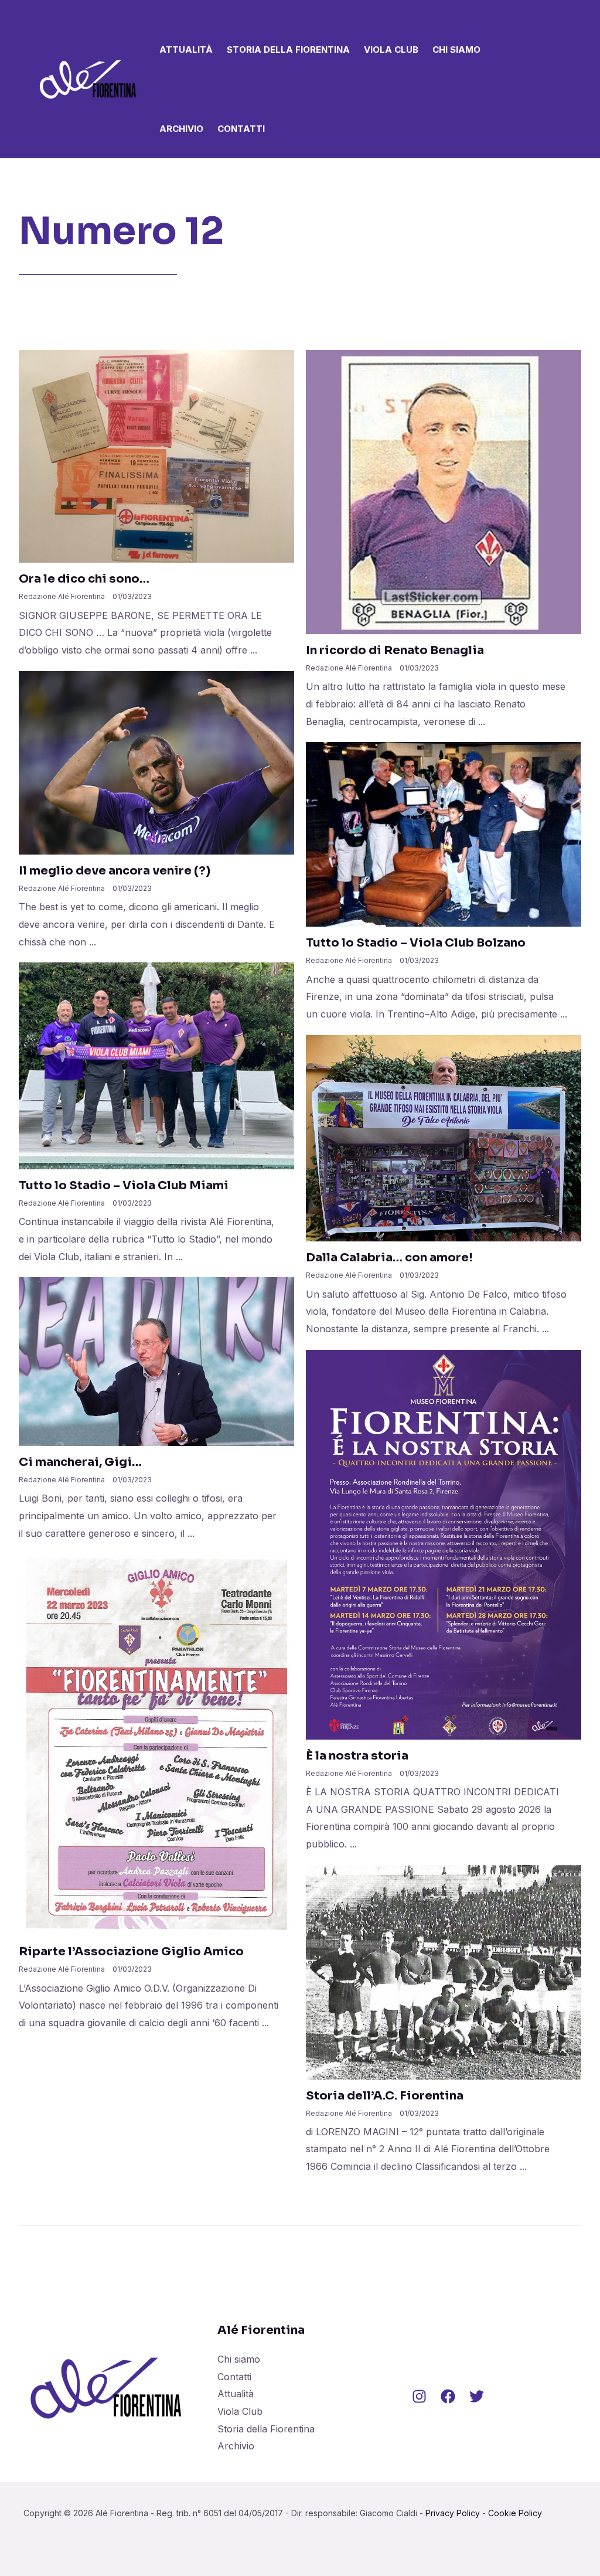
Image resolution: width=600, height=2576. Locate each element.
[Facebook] (448, 2396)
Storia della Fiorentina (288, 50)
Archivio (181, 129)
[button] (560, 81)
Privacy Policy (453, 2513)
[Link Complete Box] (156, 511)
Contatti (241, 129)
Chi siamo (456, 50)
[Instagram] (419, 2396)
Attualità (186, 50)
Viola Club (391, 50)
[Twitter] (477, 2396)
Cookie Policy (515, 2513)
